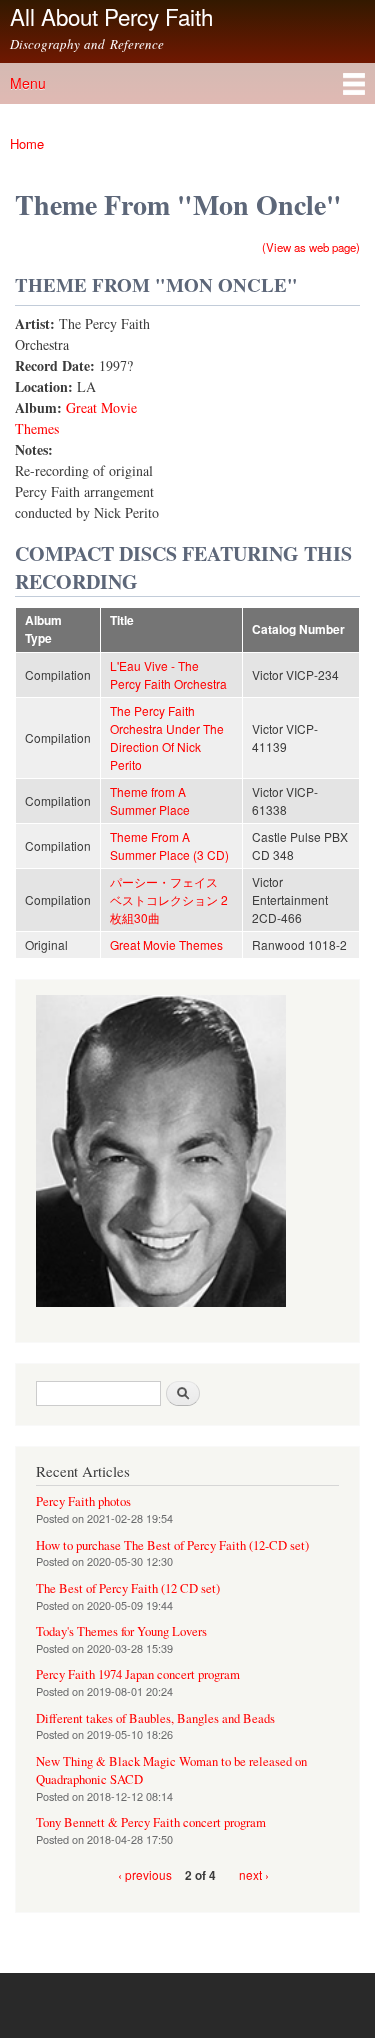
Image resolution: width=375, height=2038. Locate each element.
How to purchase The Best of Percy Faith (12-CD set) (172, 1545)
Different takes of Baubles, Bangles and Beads (155, 1718)
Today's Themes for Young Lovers (121, 1631)
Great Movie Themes (166, 944)
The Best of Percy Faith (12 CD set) (128, 1588)
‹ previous (145, 1874)
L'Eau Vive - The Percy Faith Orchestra (168, 674)
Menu (28, 83)
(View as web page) (311, 247)
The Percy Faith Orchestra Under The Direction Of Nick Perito (167, 737)
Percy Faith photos (83, 1501)
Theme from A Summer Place (150, 800)
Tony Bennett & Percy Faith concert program (151, 1822)
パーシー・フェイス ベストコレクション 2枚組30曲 (169, 899)
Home (27, 143)
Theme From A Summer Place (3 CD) (169, 845)
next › (254, 1874)
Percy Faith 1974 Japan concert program (138, 1674)
